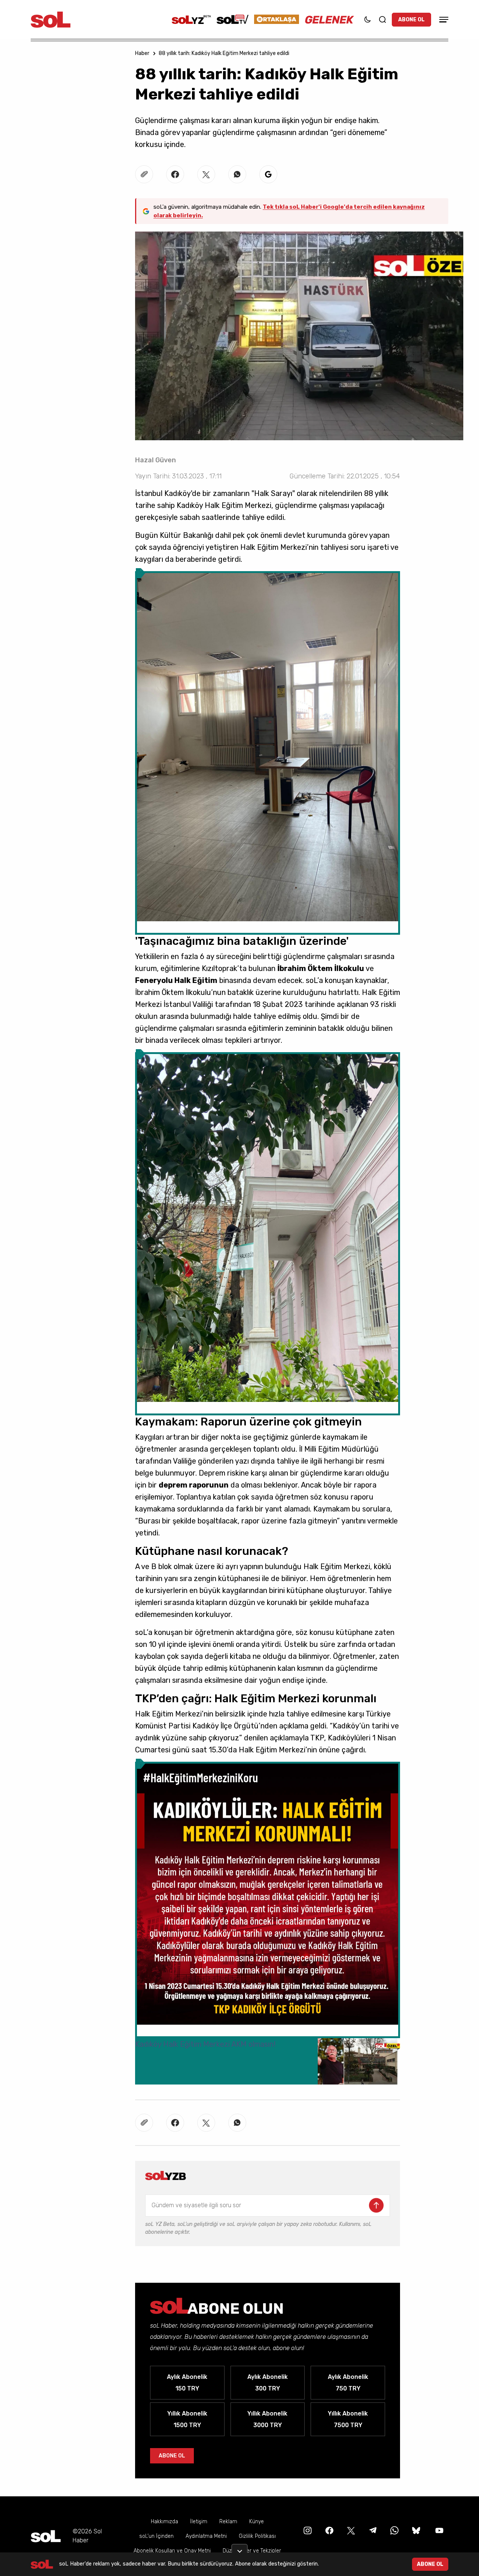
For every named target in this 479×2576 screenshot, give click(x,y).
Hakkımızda (164, 2522)
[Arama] (382, 19)
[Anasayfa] (46, 2536)
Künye (257, 2522)
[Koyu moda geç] (367, 19)
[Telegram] (372, 2530)
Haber (142, 53)
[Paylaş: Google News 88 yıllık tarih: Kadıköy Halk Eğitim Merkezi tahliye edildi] (268, 174)
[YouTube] (439, 2530)
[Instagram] (307, 2530)
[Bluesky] (416, 2530)
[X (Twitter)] (350, 2530)
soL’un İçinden (156, 2536)
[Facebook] (329, 2530)
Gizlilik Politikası (257, 2536)
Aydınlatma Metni (206, 2536)
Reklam (228, 2522)
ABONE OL (411, 20)
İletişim (199, 2522)
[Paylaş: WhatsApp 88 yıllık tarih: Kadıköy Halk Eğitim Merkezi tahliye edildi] (237, 174)
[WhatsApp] (394, 2530)
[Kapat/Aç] (239, 2548)
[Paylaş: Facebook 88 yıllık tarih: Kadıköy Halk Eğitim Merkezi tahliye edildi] (175, 174)
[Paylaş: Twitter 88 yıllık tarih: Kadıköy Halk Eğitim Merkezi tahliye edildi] (206, 174)
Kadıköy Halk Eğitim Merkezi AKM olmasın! (205, 2044)
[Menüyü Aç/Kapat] (443, 20)
